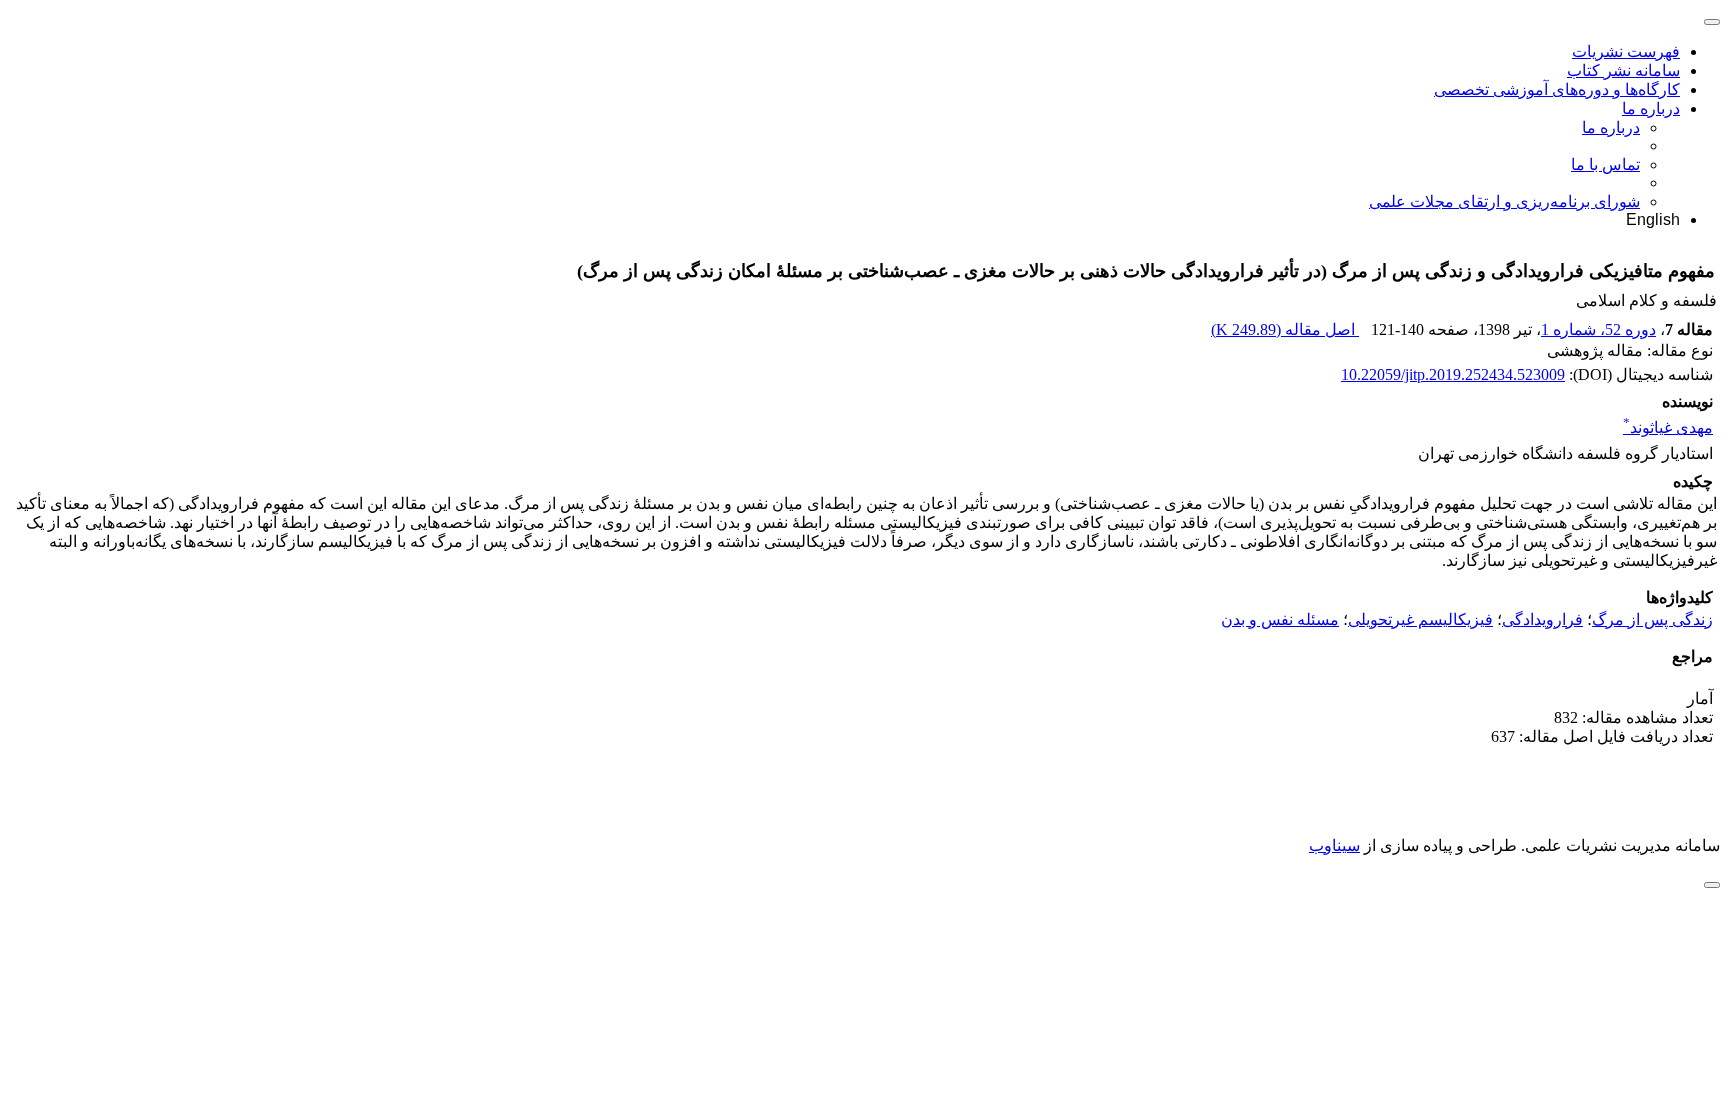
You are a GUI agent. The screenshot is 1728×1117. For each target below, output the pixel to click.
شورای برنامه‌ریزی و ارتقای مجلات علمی (1504, 201)
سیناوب (1334, 845)
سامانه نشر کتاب (1623, 70)
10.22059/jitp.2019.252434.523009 (1453, 374)
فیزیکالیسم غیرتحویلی (1420, 619)
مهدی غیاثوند (1668, 427)
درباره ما (1651, 108)
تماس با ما (1605, 164)
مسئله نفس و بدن (1280, 619)
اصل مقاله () (1285, 329)
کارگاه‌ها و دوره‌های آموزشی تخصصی (1557, 89)
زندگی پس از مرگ (1652, 619)
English (1653, 219)
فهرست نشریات (1626, 51)
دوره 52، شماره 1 (1598, 329)
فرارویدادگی (1542, 619)
